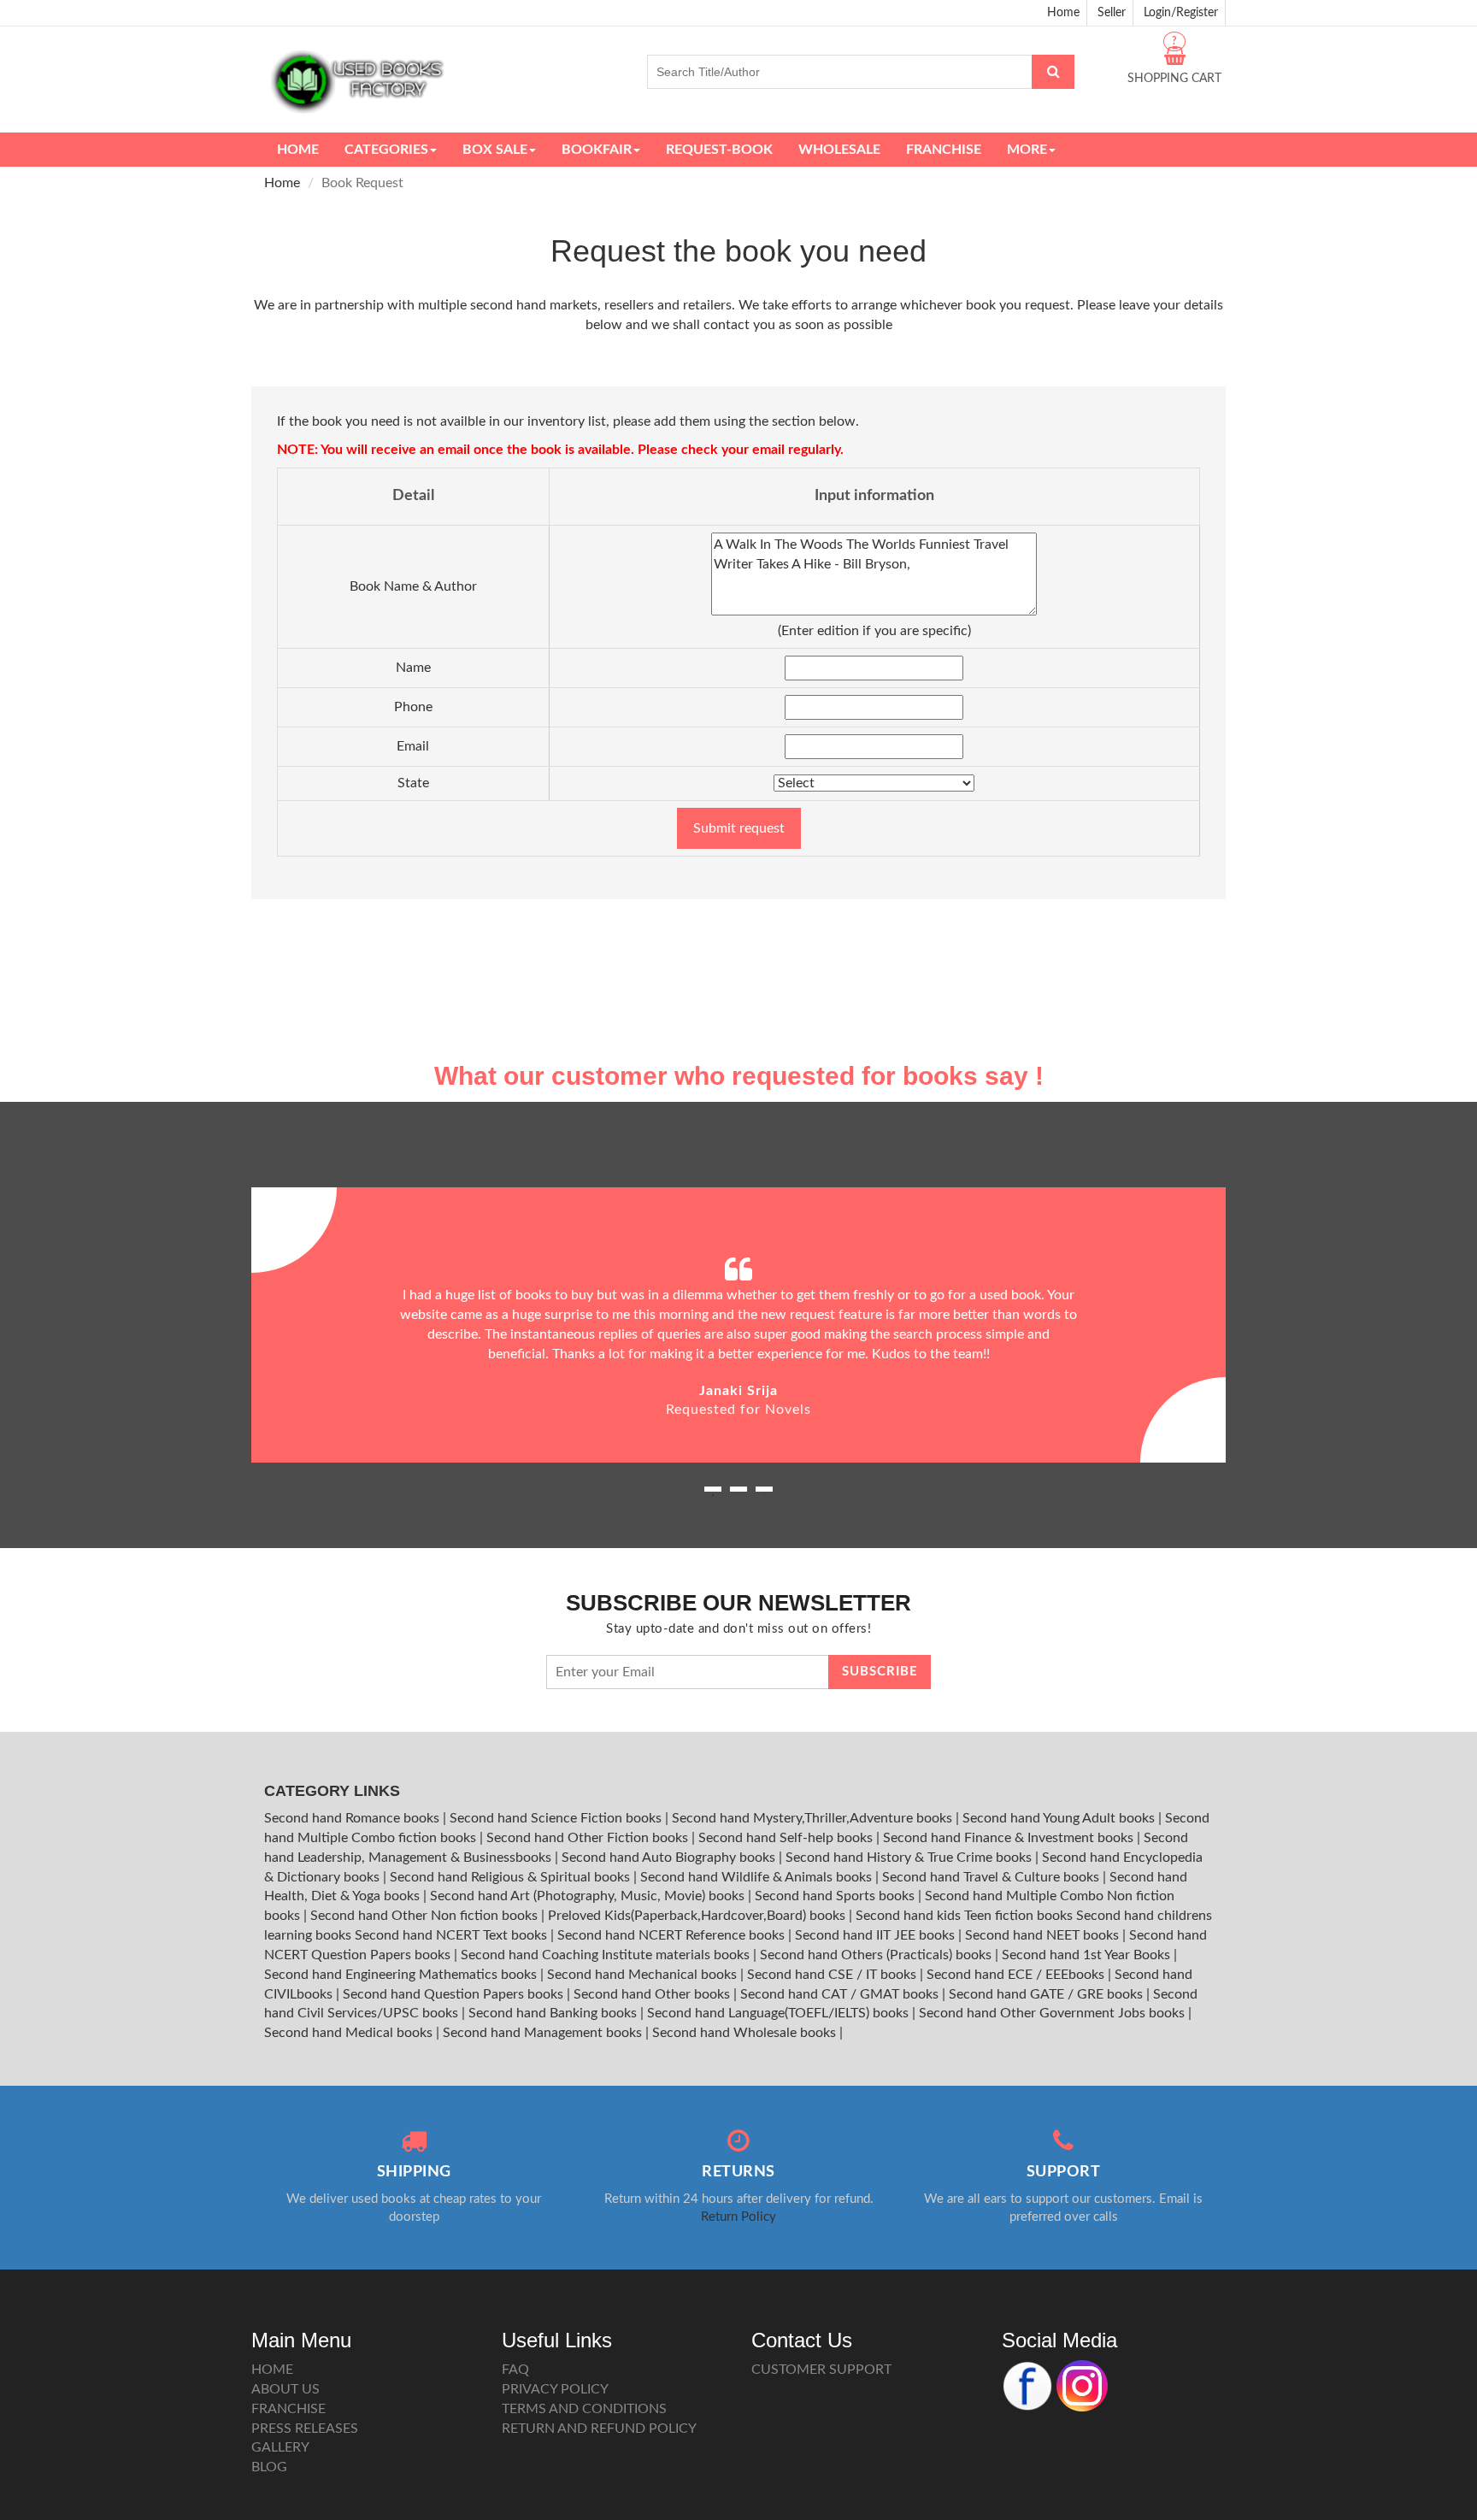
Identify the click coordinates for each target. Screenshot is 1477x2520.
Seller (1112, 13)
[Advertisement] (738, 929)
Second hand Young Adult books (1060, 1818)
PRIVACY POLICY (555, 2389)
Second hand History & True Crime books (910, 1858)
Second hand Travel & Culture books (992, 1877)
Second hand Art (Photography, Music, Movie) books (589, 1896)
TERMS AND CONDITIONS (584, 2409)
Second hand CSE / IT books (833, 1975)
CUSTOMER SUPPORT (821, 2370)
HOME (272, 2370)
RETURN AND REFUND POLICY (599, 2429)
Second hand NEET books (1044, 1935)
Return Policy (738, 2217)
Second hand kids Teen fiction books (964, 1916)
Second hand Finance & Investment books (1010, 1838)
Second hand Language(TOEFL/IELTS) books (780, 2013)
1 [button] (713, 1495)
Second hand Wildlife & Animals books (758, 1877)
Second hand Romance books (353, 1818)
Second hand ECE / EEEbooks (1017, 1975)
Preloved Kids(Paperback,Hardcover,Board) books (698, 1916)
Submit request (739, 828)
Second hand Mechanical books (644, 1975)
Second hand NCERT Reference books (673, 1935)
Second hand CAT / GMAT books (841, 1994)
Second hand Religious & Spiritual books (512, 1877)
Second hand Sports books (836, 1896)
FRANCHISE (288, 2409)
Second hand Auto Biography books (670, 1858)
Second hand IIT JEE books (877, 1935)
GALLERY (280, 2447)
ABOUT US (285, 2389)
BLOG (269, 2467)
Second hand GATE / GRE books (1047, 1994)
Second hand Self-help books (787, 1838)
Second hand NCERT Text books (453, 1935)
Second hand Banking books (554, 2013)
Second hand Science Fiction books (557, 1818)
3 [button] (764, 1495)
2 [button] (738, 1495)
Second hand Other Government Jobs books (1053, 2013)
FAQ (515, 2370)
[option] (738, 1325)
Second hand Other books (653, 1994)
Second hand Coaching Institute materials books (607, 1955)
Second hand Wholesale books (746, 2033)
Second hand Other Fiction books (589, 1838)
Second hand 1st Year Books (1088, 1955)
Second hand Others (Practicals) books (877, 1955)
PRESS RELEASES (305, 2429)
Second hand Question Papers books (455, 1994)
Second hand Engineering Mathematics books (402, 1975)
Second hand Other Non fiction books (426, 1916)
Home (1063, 13)
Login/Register (1181, 13)
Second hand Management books (544, 2033)
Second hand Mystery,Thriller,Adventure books (814, 1818)
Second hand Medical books (350, 2033)
